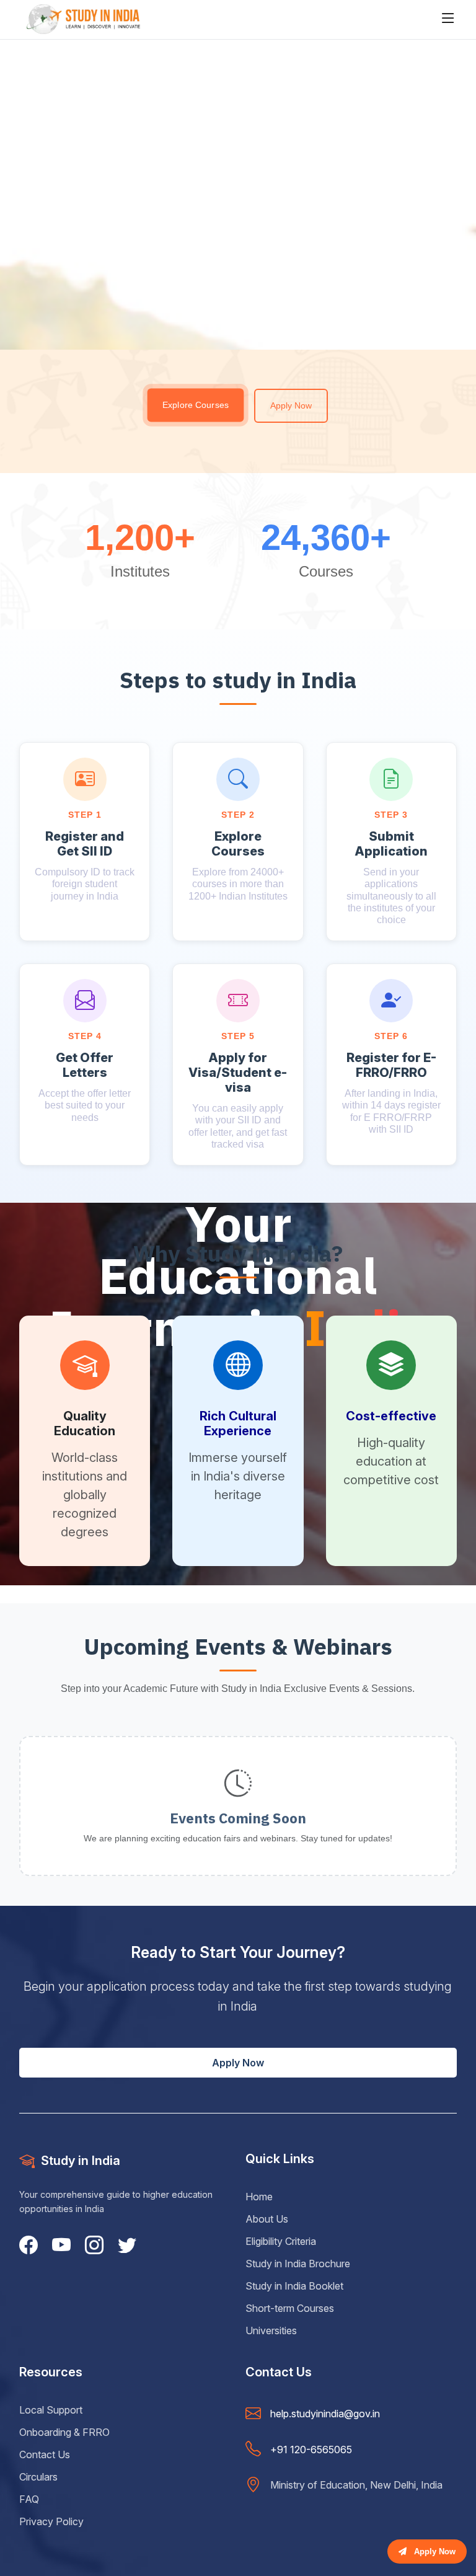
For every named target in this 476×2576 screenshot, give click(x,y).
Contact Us (45, 2454)
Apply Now (291, 405)
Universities (271, 2330)
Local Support (51, 2410)
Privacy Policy (51, 2521)
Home (259, 2197)
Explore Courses (196, 405)
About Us (267, 2219)
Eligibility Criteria (281, 2241)
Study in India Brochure (298, 2264)
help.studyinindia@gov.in (325, 2414)
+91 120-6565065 (311, 2450)
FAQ (29, 2499)
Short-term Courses (290, 2308)
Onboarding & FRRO (64, 2432)
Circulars (38, 2477)
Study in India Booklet (294, 2286)
